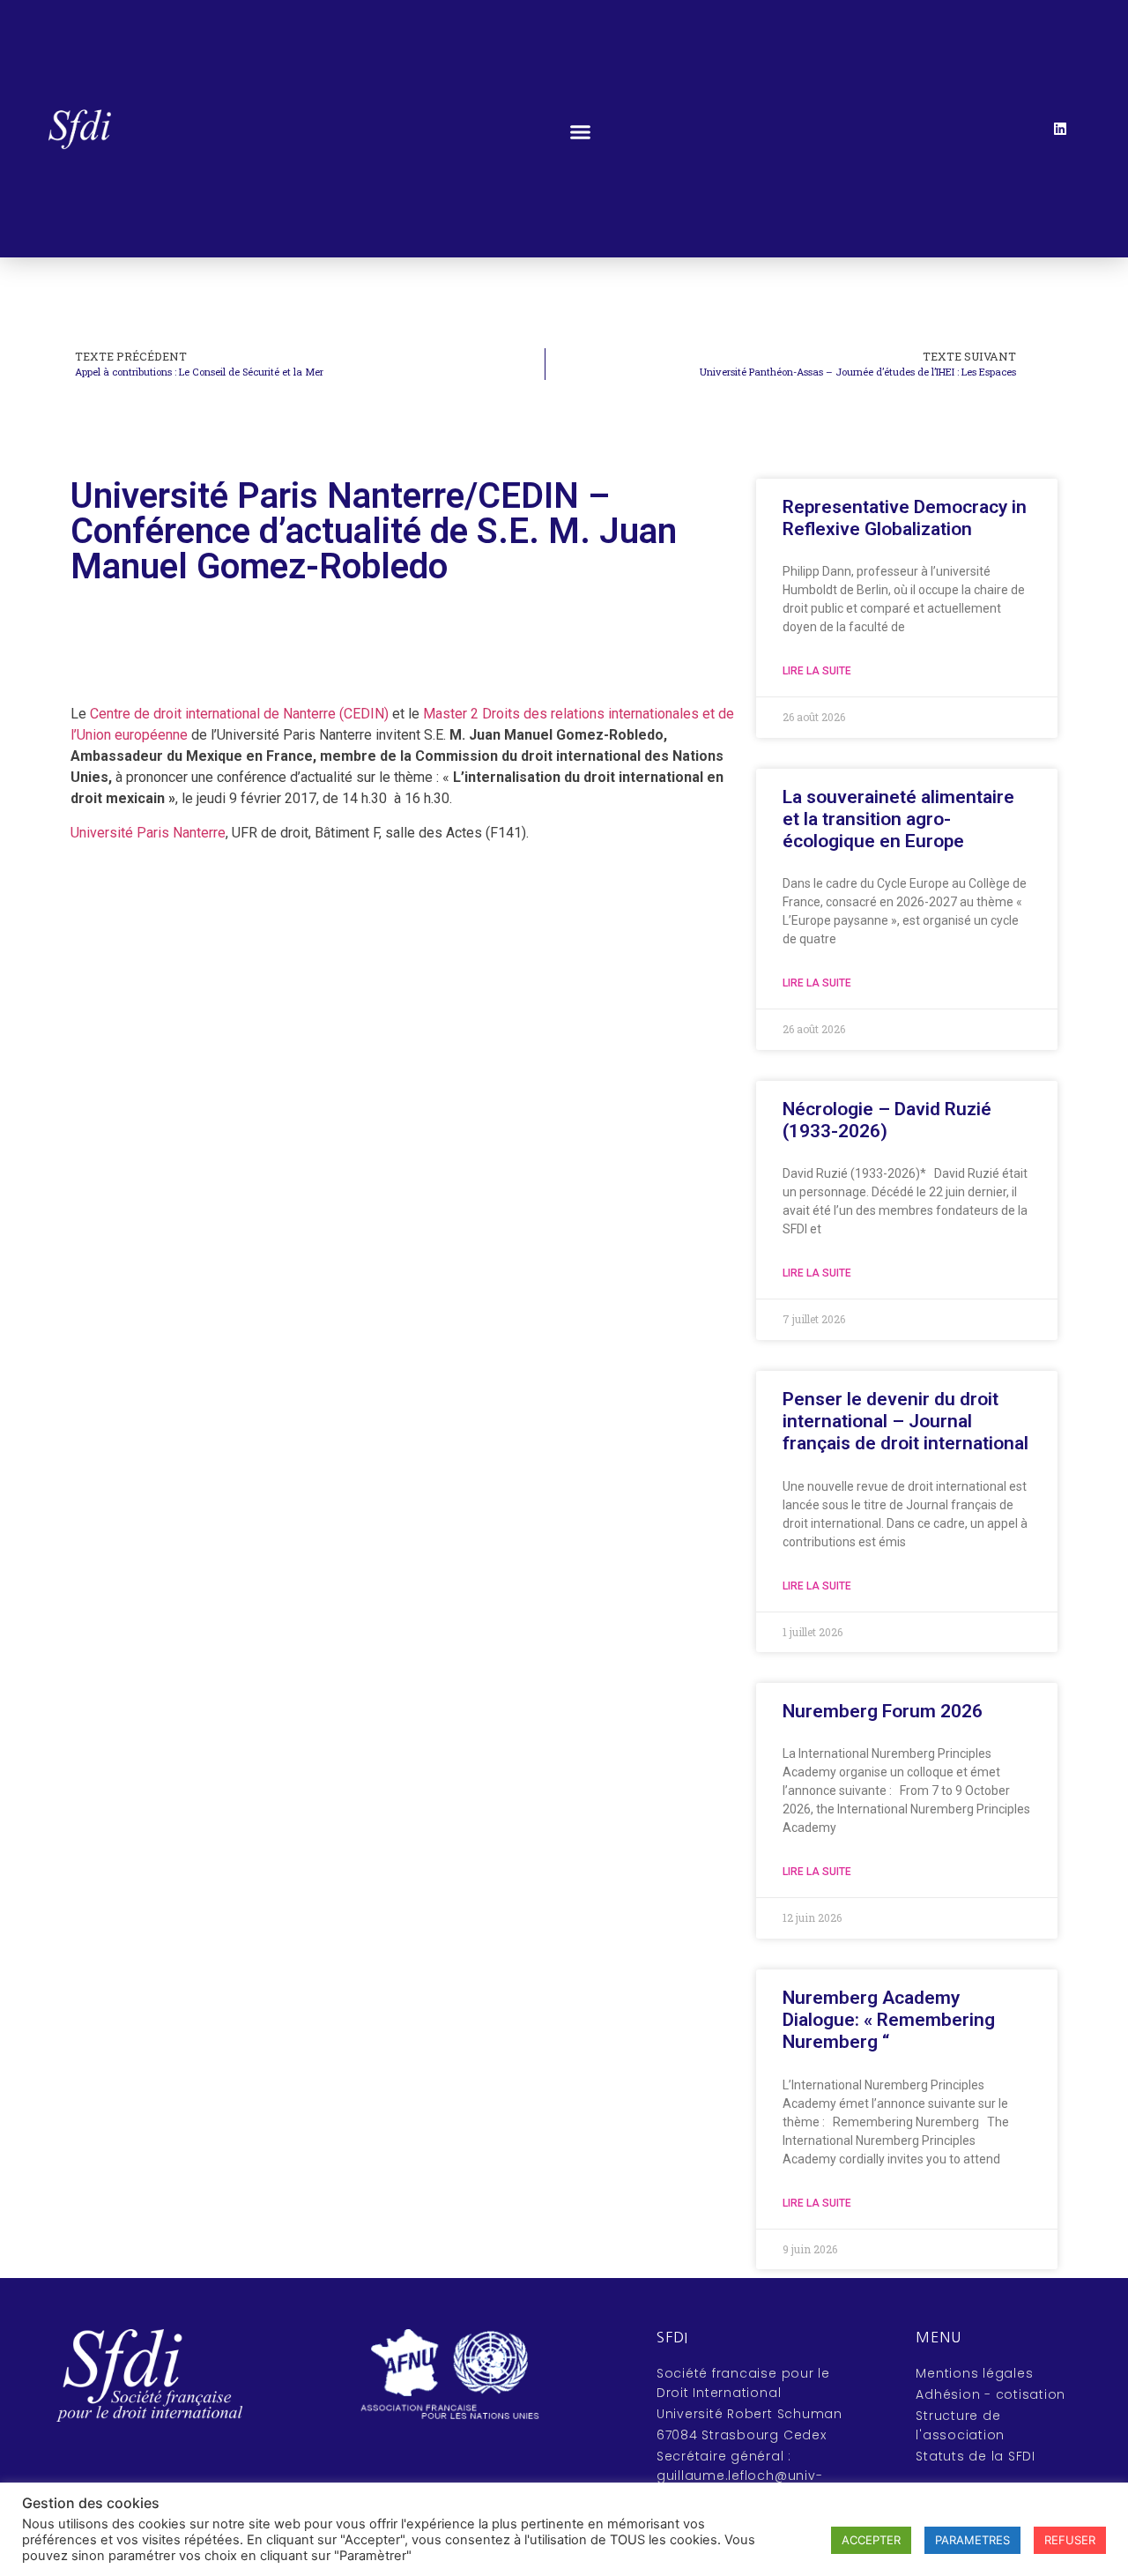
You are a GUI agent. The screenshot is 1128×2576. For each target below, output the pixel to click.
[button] (581, 132)
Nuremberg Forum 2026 (883, 1711)
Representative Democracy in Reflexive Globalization (905, 518)
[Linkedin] (1060, 129)
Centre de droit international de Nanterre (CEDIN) (239, 714)
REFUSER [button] (1070, 2540)
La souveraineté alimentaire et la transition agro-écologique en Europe (898, 819)
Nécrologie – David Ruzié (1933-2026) (887, 1120)
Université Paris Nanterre (148, 833)
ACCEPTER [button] (871, 2540)
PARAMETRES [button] (972, 2540)
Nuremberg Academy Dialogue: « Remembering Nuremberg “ (889, 2020)
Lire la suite (817, 671)
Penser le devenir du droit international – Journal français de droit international (905, 1421)
